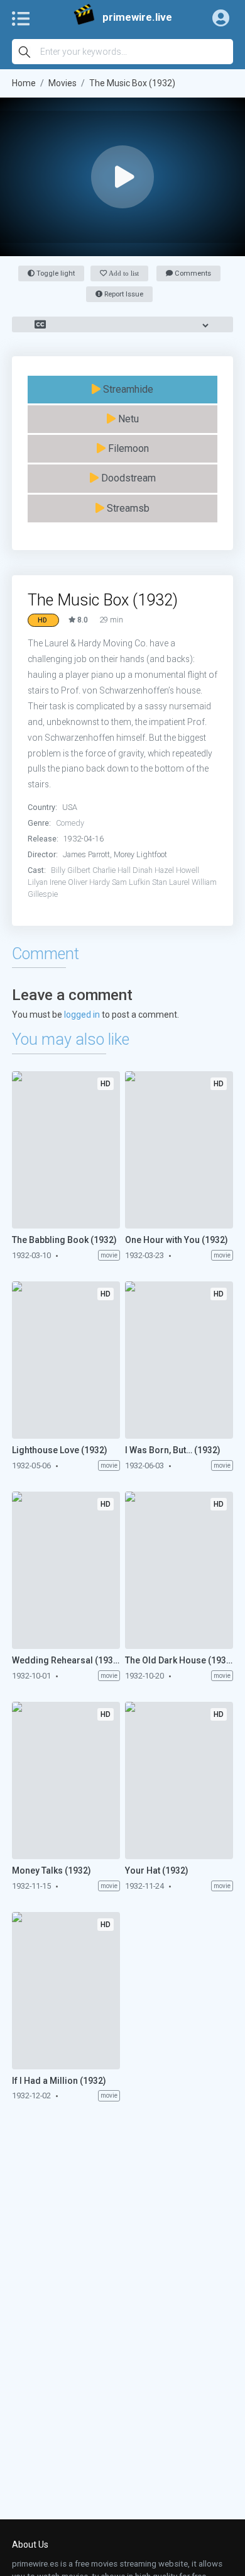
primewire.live (137, 17)
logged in (82, 1015)
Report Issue (123, 294)
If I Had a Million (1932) (59, 2081)
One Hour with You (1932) (177, 1240)
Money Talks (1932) (52, 1870)
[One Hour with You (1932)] (179, 1150)
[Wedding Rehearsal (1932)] (66, 1570)
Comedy (70, 823)
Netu (127, 419)
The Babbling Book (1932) (64, 1240)
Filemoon (127, 448)
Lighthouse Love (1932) (60, 1450)
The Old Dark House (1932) (179, 1660)
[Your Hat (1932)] (179, 1780)
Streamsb (127, 508)
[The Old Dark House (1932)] (179, 1570)
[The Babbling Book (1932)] (66, 1150)
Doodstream (127, 478)
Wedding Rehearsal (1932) (66, 1660)
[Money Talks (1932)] (66, 1780)
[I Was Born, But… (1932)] (179, 1360)
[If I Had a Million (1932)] (66, 1991)
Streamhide (127, 389)
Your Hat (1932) (157, 1870)
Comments (192, 273)
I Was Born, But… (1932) (173, 1450)
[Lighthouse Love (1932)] (66, 1360)
